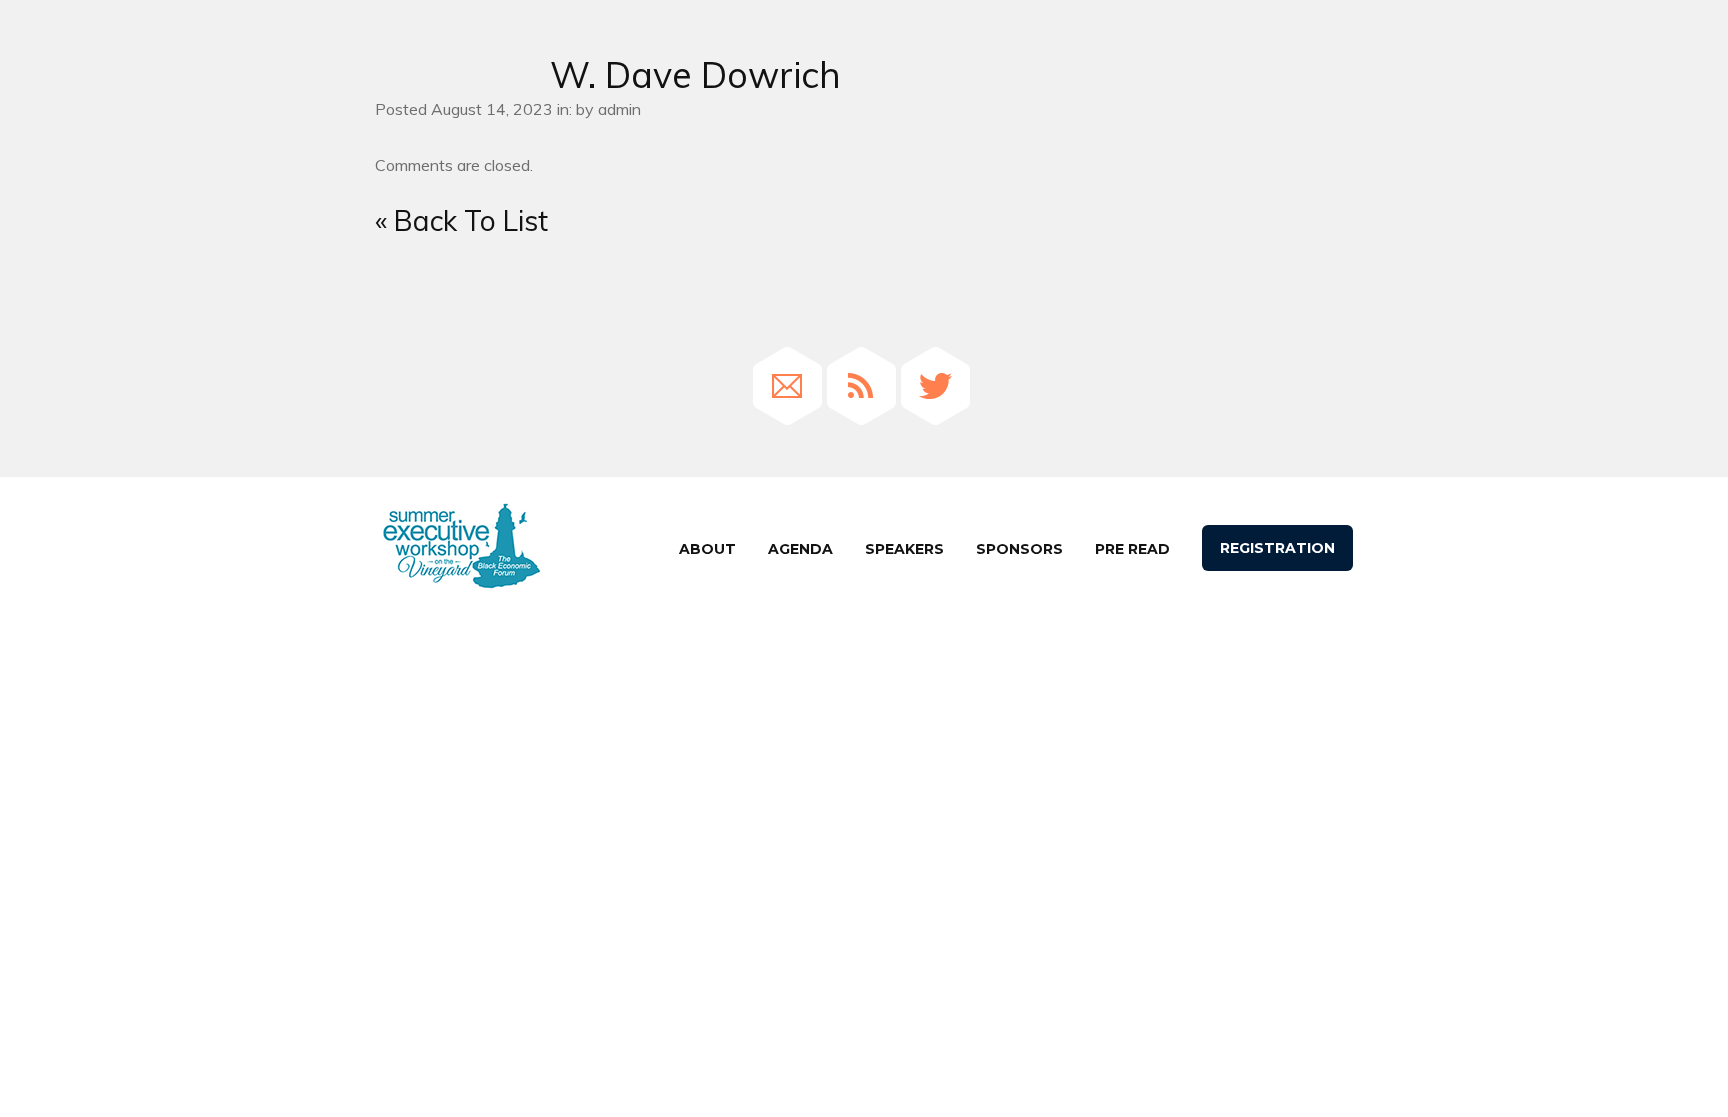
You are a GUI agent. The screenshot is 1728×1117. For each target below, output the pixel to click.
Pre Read (1132, 549)
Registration (1277, 548)
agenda (800, 549)
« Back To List (461, 220)
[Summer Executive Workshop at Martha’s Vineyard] (461, 546)
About (707, 549)
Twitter (935, 386)
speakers (904, 549)
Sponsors (1019, 549)
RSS (861, 386)
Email (787, 386)
